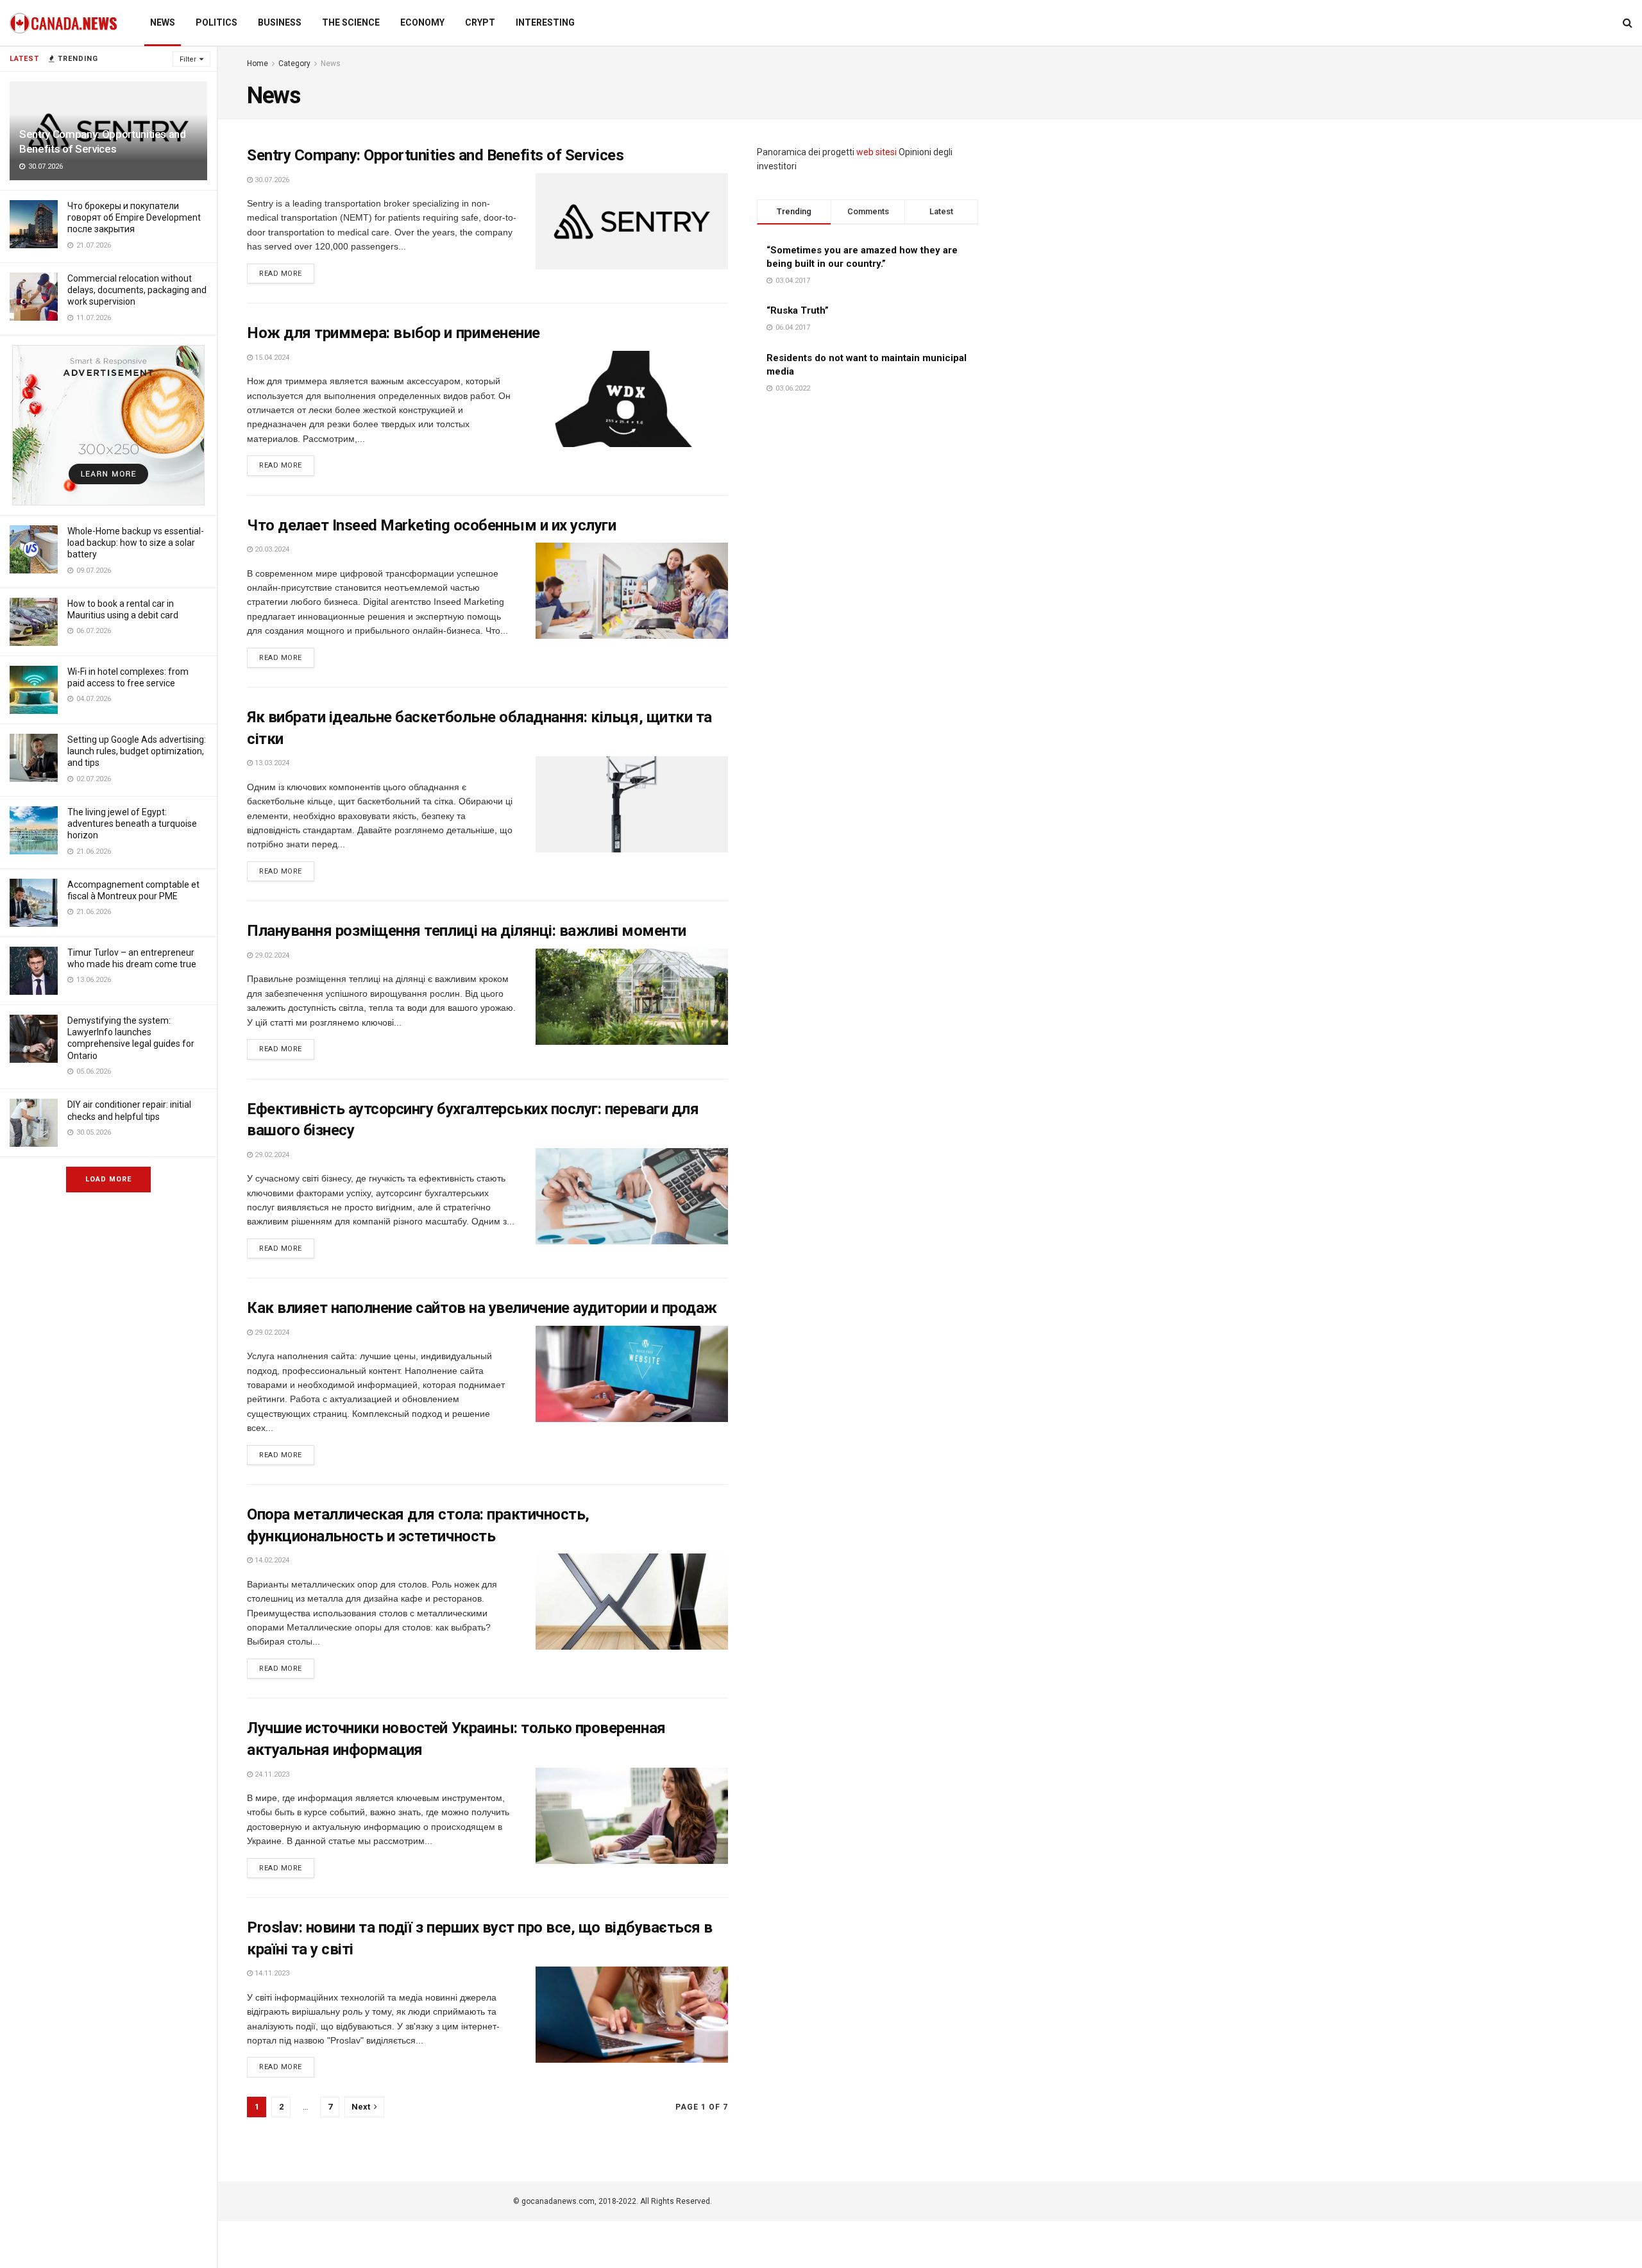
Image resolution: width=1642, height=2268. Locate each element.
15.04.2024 (271, 358)
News (163, 22)
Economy (422, 22)
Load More (108, 1179)
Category (294, 63)
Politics (216, 22)
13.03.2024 (271, 763)
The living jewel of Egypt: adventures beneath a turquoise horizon (132, 824)
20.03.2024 (271, 549)
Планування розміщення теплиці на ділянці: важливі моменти (467, 931)
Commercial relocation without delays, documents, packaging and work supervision (137, 290)
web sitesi (876, 152)
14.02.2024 (271, 1560)
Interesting (545, 22)
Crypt (480, 22)
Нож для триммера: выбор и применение (394, 333)
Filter (188, 59)
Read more (281, 274)
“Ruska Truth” (798, 310)
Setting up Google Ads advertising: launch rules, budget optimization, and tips (137, 751)
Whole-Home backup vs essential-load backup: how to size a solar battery (136, 543)
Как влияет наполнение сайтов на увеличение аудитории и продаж (482, 1308)
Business (280, 22)
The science (351, 22)
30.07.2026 (271, 180)
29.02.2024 (271, 955)
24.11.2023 (271, 1774)
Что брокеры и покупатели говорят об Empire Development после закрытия (134, 217)
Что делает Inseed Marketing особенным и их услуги (431, 525)
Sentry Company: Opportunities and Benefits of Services (435, 155)
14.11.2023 (271, 1973)
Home (258, 63)
